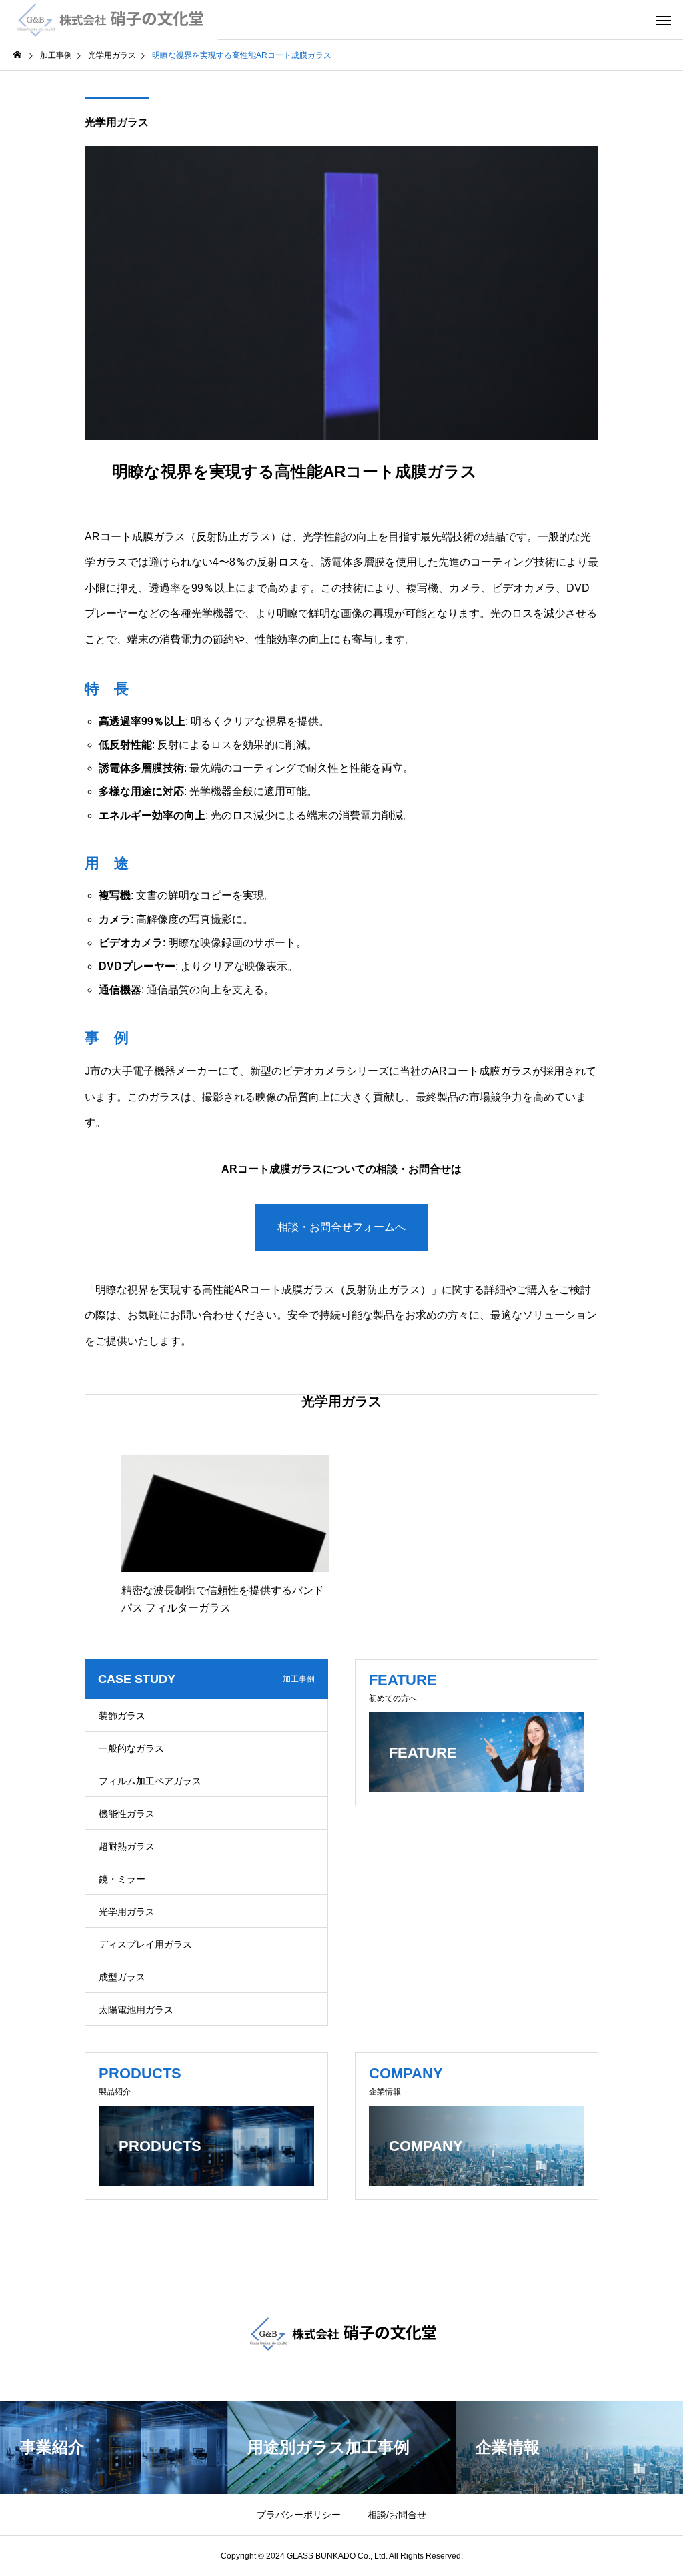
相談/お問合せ (397, 2515)
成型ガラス (122, 1977)
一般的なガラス (131, 1748)
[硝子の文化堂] (109, 20)
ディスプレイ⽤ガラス (145, 1944)
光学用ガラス (117, 122)
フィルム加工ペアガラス (150, 1781)
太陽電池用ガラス (136, 2010)
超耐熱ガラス (127, 1846)
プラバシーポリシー (299, 2515)
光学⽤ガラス (127, 1912)
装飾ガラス (122, 1716)
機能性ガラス (127, 1814)
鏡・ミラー (122, 1879)
